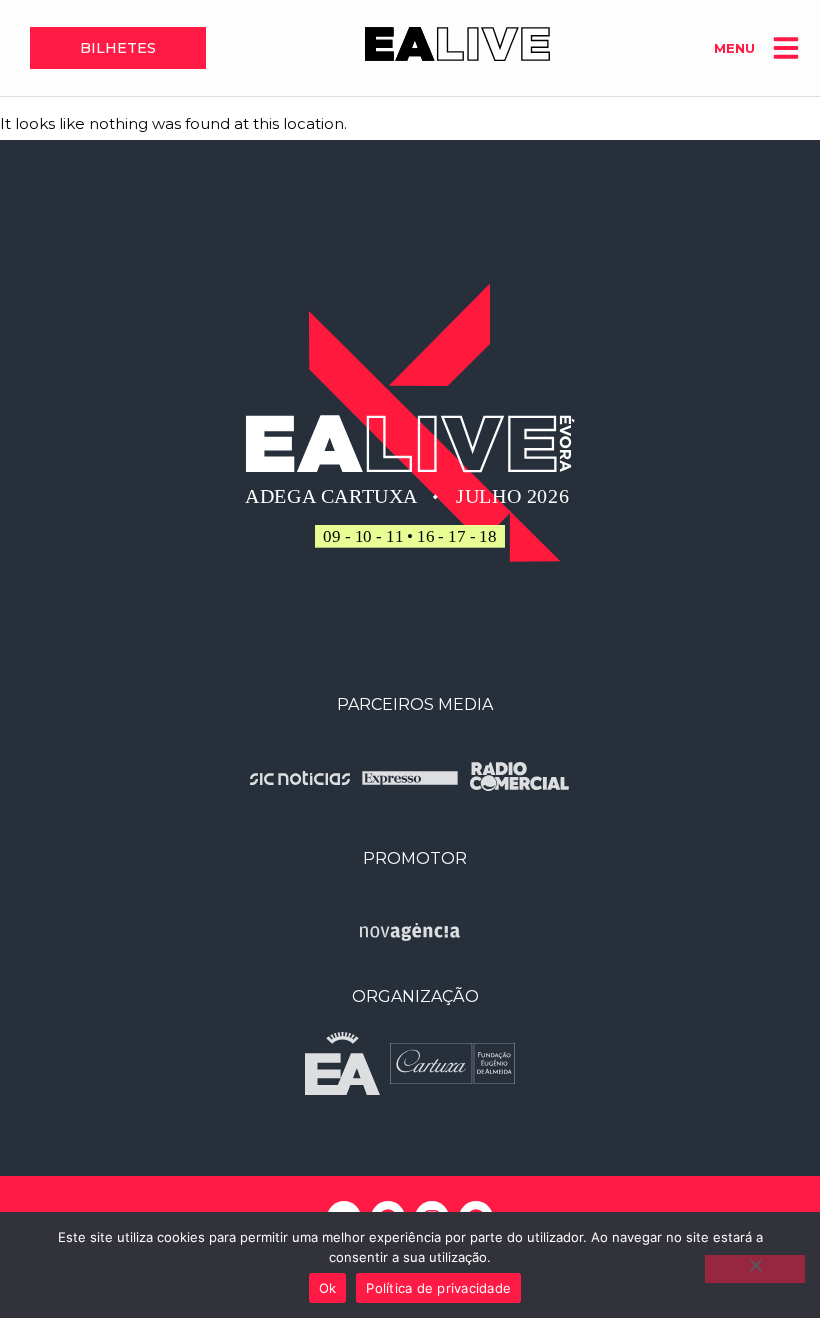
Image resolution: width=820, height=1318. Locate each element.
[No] (755, 1269)
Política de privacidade (438, 1288)
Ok (328, 1288)
